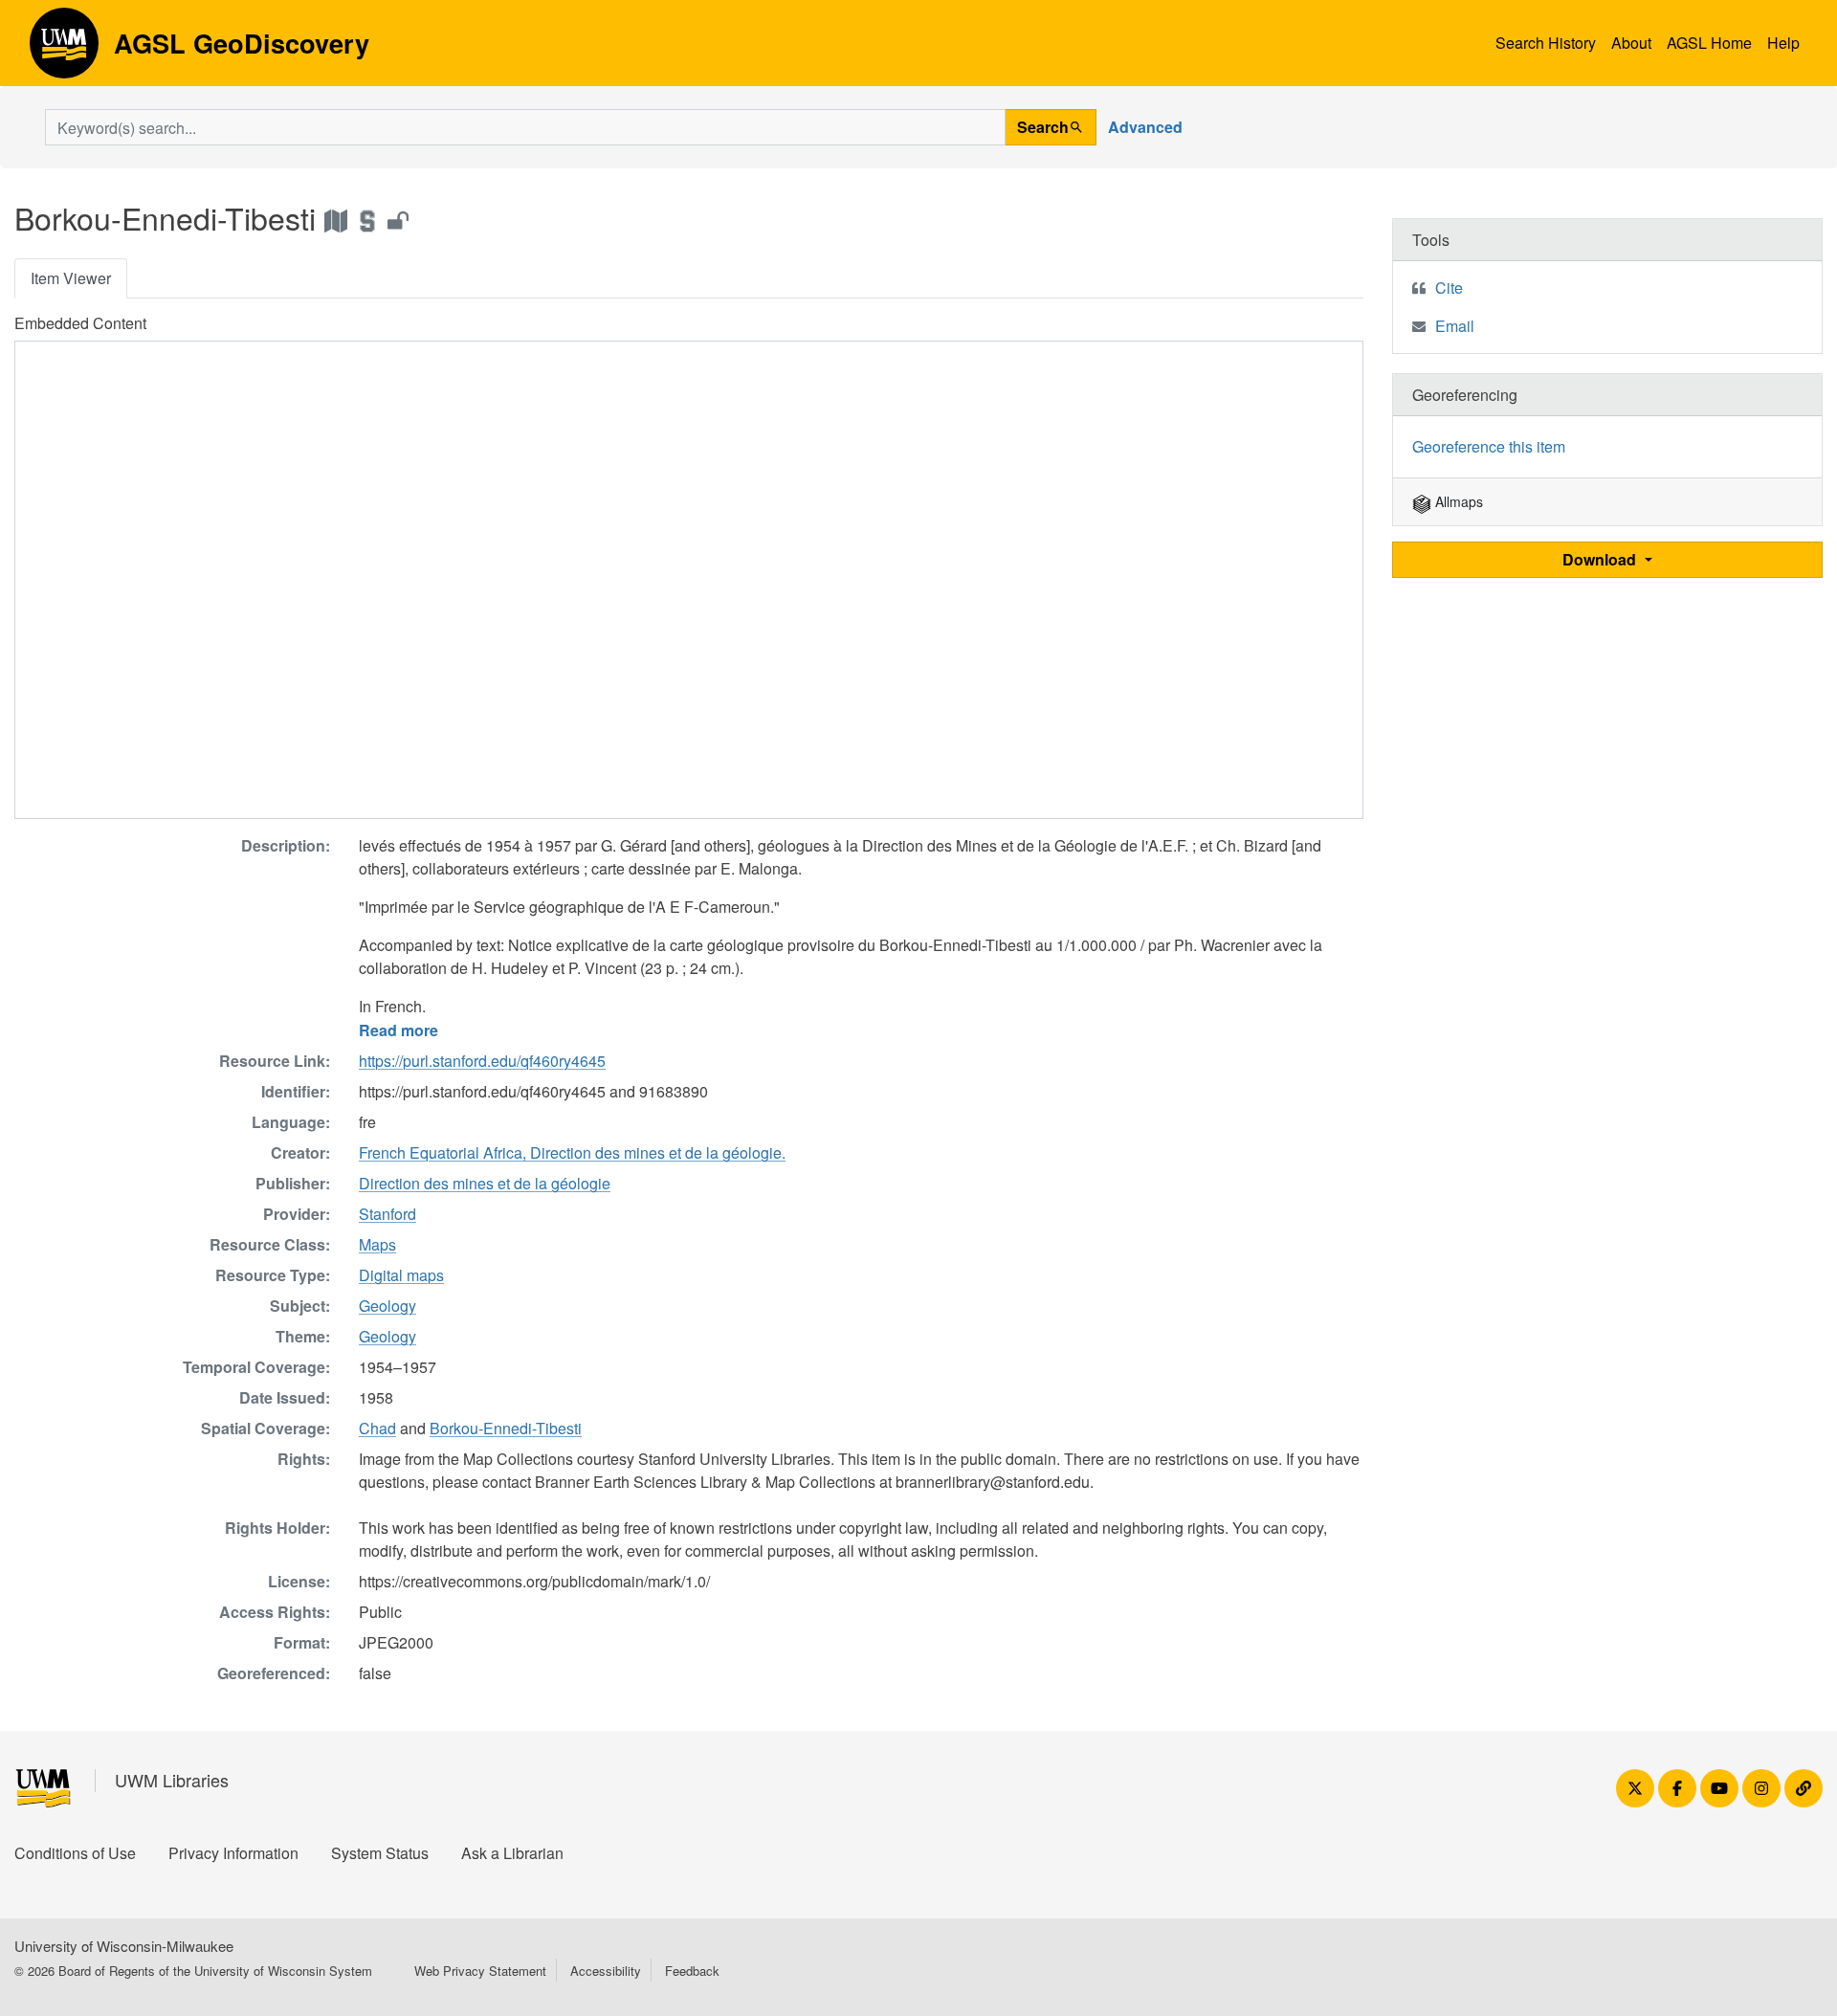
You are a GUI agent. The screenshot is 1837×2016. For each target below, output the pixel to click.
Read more (398, 1030)
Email (1455, 326)
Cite (1449, 288)
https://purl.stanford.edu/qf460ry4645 (482, 1061)
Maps (377, 1244)
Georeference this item (1489, 446)
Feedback (692, 1971)
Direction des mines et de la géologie (485, 1183)
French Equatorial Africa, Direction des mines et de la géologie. (572, 1152)
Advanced (1145, 127)
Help (1783, 43)
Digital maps (401, 1275)
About (1631, 43)
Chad (377, 1428)
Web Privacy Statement (480, 1971)
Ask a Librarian (512, 1853)
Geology (387, 1306)
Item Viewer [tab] (71, 278)
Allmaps (1457, 501)
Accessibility (606, 1971)
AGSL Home (1709, 43)
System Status (380, 1853)
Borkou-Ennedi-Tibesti (506, 1428)
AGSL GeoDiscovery (64, 50)
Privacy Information (233, 1853)
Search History (1546, 43)
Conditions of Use (75, 1853)
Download (1601, 559)
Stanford (387, 1214)
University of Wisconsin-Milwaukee (124, 1946)
